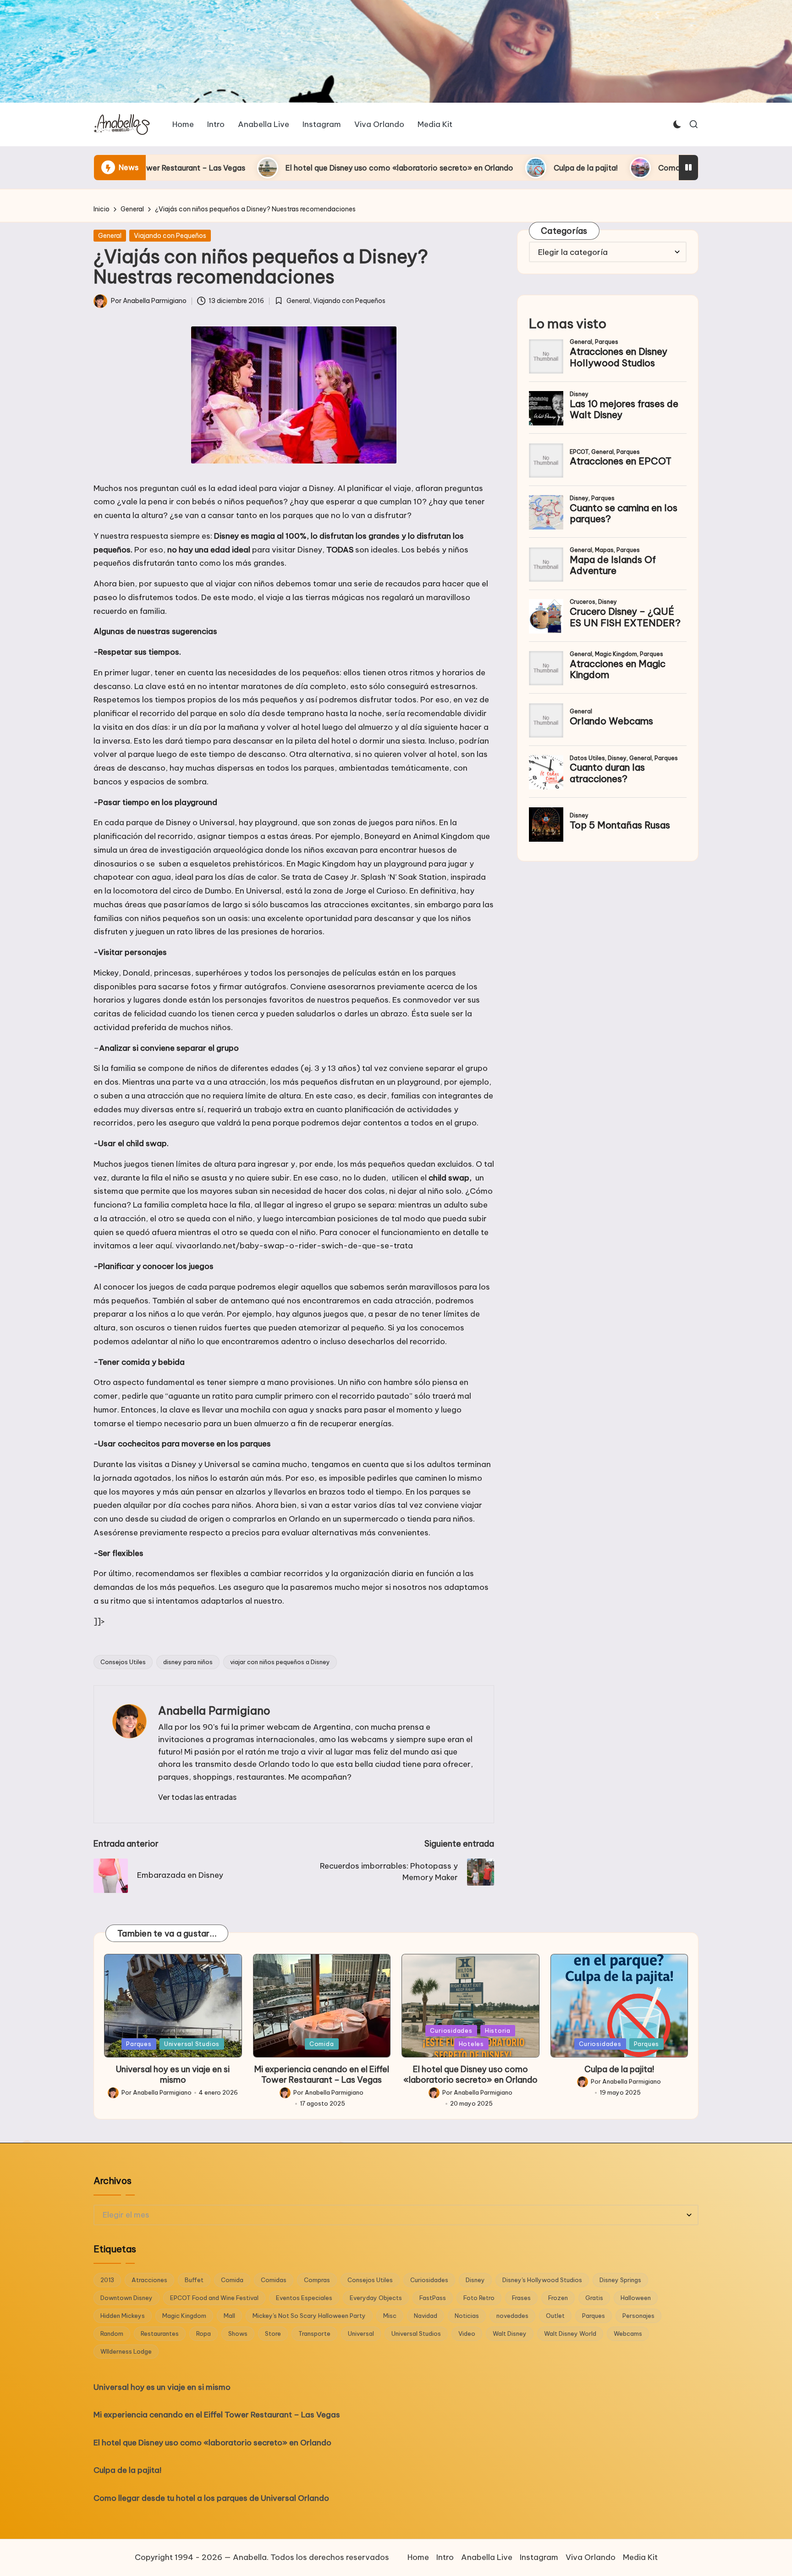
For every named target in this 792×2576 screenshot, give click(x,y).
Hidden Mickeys (123, 2316)
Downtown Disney (126, 2298)
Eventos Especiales (304, 2298)
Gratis (594, 2298)
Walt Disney (510, 2333)
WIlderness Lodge (126, 2351)
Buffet (194, 2280)
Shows (238, 2333)
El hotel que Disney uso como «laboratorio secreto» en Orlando (250, 168)
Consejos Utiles (123, 1662)
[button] (197, 1797)
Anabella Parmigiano (214, 1710)
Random (112, 2333)
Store (273, 2333)
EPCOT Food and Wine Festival (214, 2298)
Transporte (314, 2333)
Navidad (426, 2316)
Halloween (636, 2298)
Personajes (638, 2316)
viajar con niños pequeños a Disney (280, 1662)
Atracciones (149, 2280)
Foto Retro (479, 2298)
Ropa (203, 2333)
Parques (139, 2044)
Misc (390, 2316)
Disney (475, 2280)
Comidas (274, 2280)
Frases (521, 2298)
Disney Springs (620, 2280)
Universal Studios (192, 2044)
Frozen (558, 2298)
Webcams (628, 2333)
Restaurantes (160, 2333)
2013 (107, 2280)
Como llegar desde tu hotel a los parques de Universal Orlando (620, 168)
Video (467, 2333)
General (110, 236)
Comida (322, 2044)
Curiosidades (451, 2030)
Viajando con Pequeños (170, 236)
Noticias (467, 2316)
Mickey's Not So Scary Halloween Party (309, 2316)
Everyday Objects (376, 2298)
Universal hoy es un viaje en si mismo (173, 2074)
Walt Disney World (570, 2333)
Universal (361, 2333)
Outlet (555, 2316)
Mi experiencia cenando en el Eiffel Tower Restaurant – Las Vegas (322, 2074)
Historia (498, 2030)
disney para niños (188, 1662)
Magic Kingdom (184, 2316)
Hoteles (471, 2044)
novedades (512, 2316)
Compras (317, 2280)
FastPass (433, 2298)
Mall (229, 2316)
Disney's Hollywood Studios (542, 2280)
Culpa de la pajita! (436, 168)
